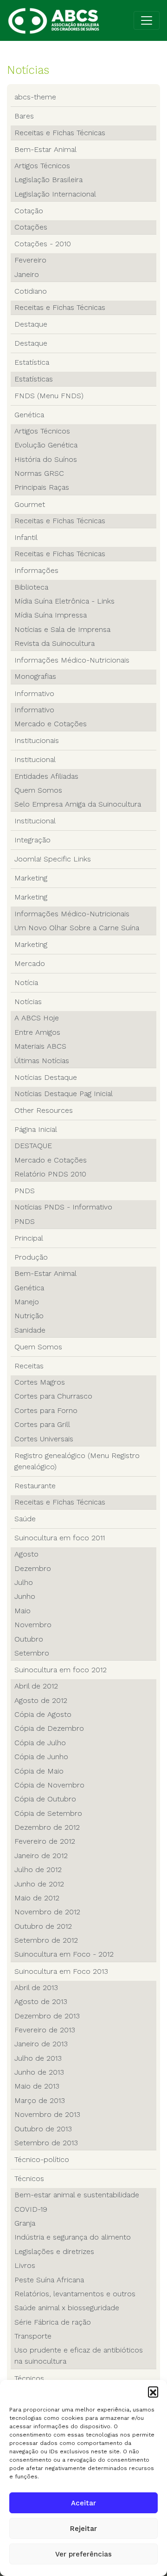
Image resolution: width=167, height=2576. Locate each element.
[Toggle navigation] (147, 20)
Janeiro (27, 274)
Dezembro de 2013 (47, 2016)
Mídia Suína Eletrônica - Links (64, 601)
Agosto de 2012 (41, 1700)
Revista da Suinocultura (55, 643)
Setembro (32, 1653)
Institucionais (37, 740)
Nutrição (29, 1316)
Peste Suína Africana (49, 2280)
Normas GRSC (39, 473)
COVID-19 (31, 2209)
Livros (25, 2265)
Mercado (30, 963)
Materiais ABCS (40, 1046)
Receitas (29, 1366)
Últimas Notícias (42, 1061)
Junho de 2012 (39, 1884)
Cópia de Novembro (49, 1785)
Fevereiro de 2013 (45, 2030)
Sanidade (30, 1330)
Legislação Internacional (55, 194)
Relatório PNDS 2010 (50, 1174)
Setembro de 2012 (46, 1940)
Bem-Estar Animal (45, 149)
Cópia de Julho (40, 1743)
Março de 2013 (40, 2100)
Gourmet (30, 504)
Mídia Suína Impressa (51, 615)
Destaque (31, 324)
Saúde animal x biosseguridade (67, 2308)
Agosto (26, 1554)
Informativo (34, 693)
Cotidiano (31, 291)
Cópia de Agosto (43, 1714)
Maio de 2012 (37, 1898)
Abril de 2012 (36, 1686)
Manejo (27, 1302)
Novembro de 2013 (47, 2114)
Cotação (29, 211)
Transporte (33, 2336)
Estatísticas (34, 379)
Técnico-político (42, 2159)
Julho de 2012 (38, 1870)
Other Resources (44, 1110)
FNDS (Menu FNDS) (49, 396)
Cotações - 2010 (43, 244)
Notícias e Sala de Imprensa (62, 629)
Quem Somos (38, 790)
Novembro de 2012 (47, 1912)
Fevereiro (30, 260)
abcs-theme (35, 97)
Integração (32, 840)
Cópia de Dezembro (49, 1728)
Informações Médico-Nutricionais (72, 660)
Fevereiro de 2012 (45, 1841)
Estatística (32, 362)
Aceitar (83, 2503)
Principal (29, 1238)
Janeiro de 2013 (41, 2044)
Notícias (28, 1002)
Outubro (29, 1639)
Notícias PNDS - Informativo (63, 1207)
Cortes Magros (40, 1382)
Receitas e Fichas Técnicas (60, 133)
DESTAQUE (33, 1146)
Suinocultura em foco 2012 (61, 1670)
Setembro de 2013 (46, 2143)
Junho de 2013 (39, 2072)
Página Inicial (36, 1129)
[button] (153, 2392)
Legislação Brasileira (48, 180)
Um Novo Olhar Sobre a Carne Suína (77, 928)
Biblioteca (31, 587)
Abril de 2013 (36, 1988)
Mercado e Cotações (51, 724)
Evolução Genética (46, 445)
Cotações (31, 227)
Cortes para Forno (46, 1410)
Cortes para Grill (42, 1424)
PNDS (25, 1191)
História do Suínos (46, 459)
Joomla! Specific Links (53, 859)
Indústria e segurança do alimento (73, 2237)
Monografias (35, 676)
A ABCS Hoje (37, 1018)
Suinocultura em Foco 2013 (61, 1971)
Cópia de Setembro (48, 1813)
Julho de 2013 (38, 2058)
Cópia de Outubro (45, 1799)
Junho (25, 1596)
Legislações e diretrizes (54, 2251)
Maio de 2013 (37, 2086)
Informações (36, 570)
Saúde (25, 1519)
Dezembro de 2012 (47, 1827)
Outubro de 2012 (43, 1926)
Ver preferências (83, 2554)
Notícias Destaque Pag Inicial (64, 1094)
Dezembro (33, 1568)
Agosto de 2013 (41, 2001)
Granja (25, 2223)
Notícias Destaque (46, 1077)
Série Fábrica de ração (53, 2322)
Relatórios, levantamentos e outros (75, 2294)
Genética (29, 415)
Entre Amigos (37, 1032)
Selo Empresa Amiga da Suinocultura (78, 804)
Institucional (35, 759)
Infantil (26, 537)
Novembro (33, 1625)
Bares (24, 116)
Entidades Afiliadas (46, 776)
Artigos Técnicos (42, 166)
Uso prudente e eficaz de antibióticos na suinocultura (79, 2356)
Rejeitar (83, 2529)
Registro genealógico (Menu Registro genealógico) (77, 1461)
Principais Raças (42, 487)
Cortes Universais (44, 1439)
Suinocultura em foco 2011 (60, 1538)
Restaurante (35, 1486)
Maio (22, 1611)
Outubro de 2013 (43, 2129)
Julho (24, 1582)
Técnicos (29, 2178)
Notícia (26, 982)
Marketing (31, 878)
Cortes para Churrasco (53, 1396)
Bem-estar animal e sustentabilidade (77, 2195)
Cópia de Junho (41, 1757)
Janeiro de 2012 (41, 1856)
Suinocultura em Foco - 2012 (64, 1954)
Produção (31, 1257)
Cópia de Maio (39, 1771)
